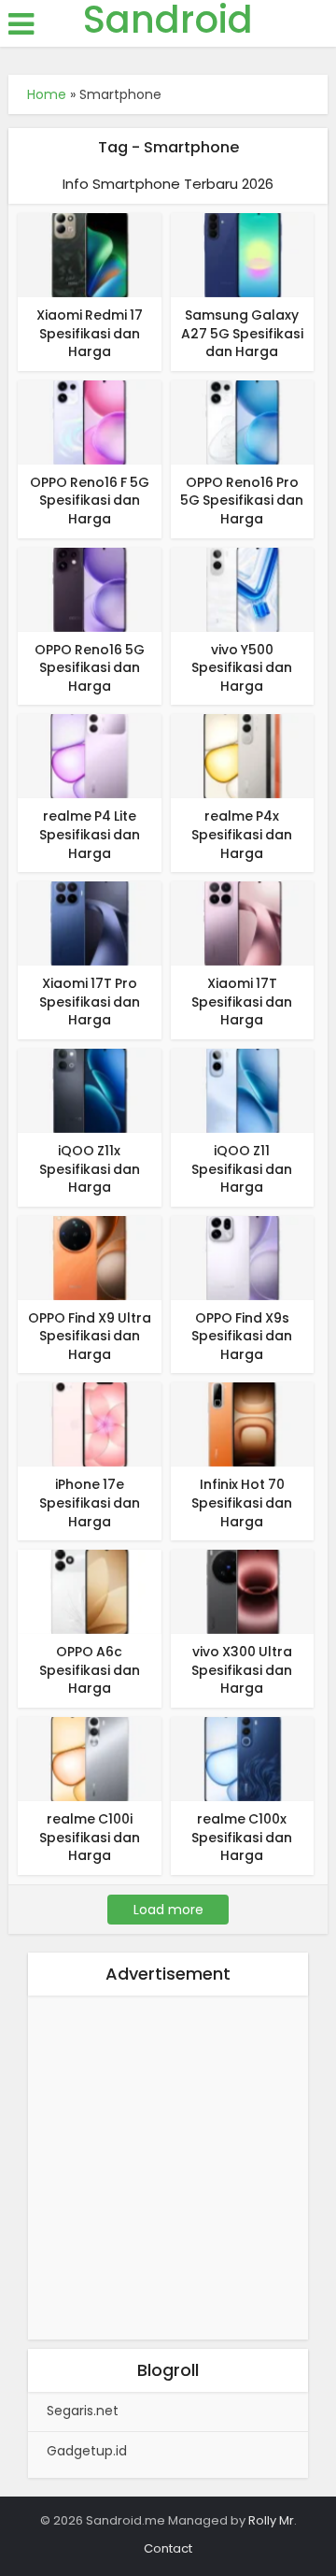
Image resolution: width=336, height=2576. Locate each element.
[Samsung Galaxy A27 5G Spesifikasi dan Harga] (243, 254)
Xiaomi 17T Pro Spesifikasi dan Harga (90, 1002)
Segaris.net (83, 2411)
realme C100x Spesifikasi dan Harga (242, 1837)
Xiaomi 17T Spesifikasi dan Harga (242, 1002)
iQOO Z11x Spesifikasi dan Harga (90, 1169)
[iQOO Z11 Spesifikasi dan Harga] (243, 1090)
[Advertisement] (168, 2171)
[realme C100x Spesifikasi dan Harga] (243, 1758)
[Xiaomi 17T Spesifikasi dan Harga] (243, 923)
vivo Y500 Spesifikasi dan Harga (242, 668)
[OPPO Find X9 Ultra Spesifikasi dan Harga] (90, 1257)
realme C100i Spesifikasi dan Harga (90, 1837)
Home (47, 94)
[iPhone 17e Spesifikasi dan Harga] (90, 1424)
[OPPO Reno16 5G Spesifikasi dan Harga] (90, 588)
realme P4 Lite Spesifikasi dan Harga (90, 834)
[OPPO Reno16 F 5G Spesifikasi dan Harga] (90, 422)
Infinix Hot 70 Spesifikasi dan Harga (242, 1503)
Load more (168, 1910)
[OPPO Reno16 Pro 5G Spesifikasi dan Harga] (243, 422)
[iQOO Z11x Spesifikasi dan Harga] (90, 1090)
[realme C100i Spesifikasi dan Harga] (90, 1758)
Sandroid (168, 20)
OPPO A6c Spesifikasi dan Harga (90, 1670)
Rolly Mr (271, 2520)
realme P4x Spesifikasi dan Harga (242, 834)
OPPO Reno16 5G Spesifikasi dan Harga (90, 668)
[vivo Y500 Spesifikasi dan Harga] (243, 588)
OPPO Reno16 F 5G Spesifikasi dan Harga (90, 501)
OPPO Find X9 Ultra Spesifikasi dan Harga (90, 1336)
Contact (168, 2548)
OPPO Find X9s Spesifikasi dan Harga (242, 1336)
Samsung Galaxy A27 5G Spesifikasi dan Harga (242, 333)
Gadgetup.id (87, 2451)
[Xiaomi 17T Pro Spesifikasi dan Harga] (90, 923)
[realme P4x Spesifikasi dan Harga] (243, 755)
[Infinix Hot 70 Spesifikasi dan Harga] (243, 1424)
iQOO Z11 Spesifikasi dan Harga (242, 1169)
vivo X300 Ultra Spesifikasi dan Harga (242, 1670)
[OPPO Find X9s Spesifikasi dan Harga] (243, 1257)
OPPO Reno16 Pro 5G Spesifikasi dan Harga (242, 501)
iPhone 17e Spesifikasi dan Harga (90, 1503)
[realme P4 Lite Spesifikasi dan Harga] (90, 755)
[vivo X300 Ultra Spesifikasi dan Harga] (243, 1591)
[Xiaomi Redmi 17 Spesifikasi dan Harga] (90, 254)
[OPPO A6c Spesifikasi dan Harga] (90, 1591)
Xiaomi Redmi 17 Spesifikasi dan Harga (90, 333)
